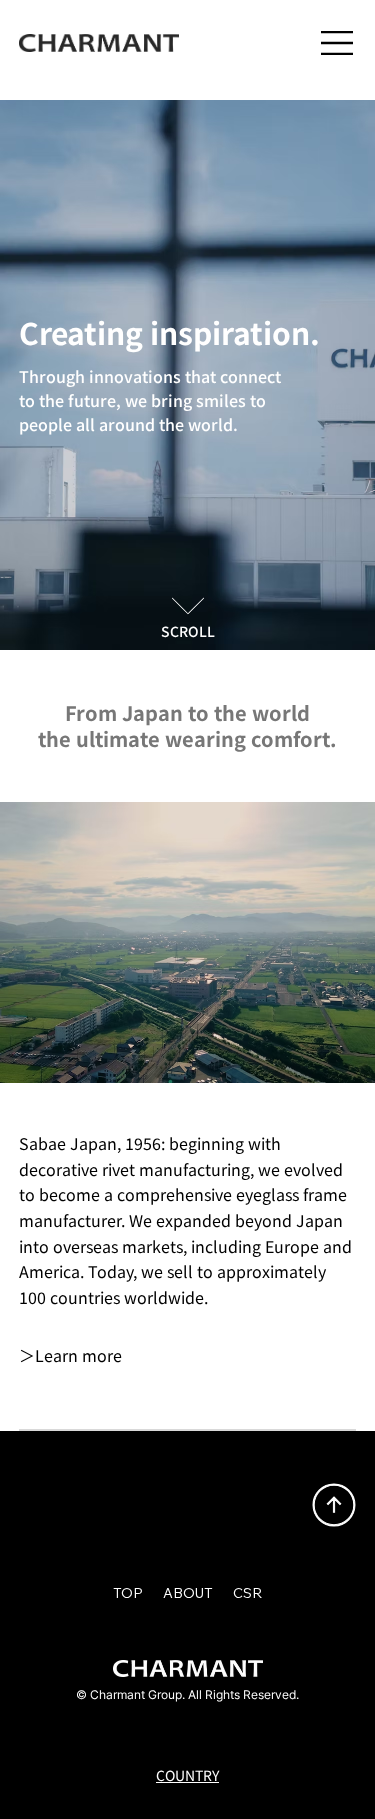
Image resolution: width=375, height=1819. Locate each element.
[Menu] (338, 43)
